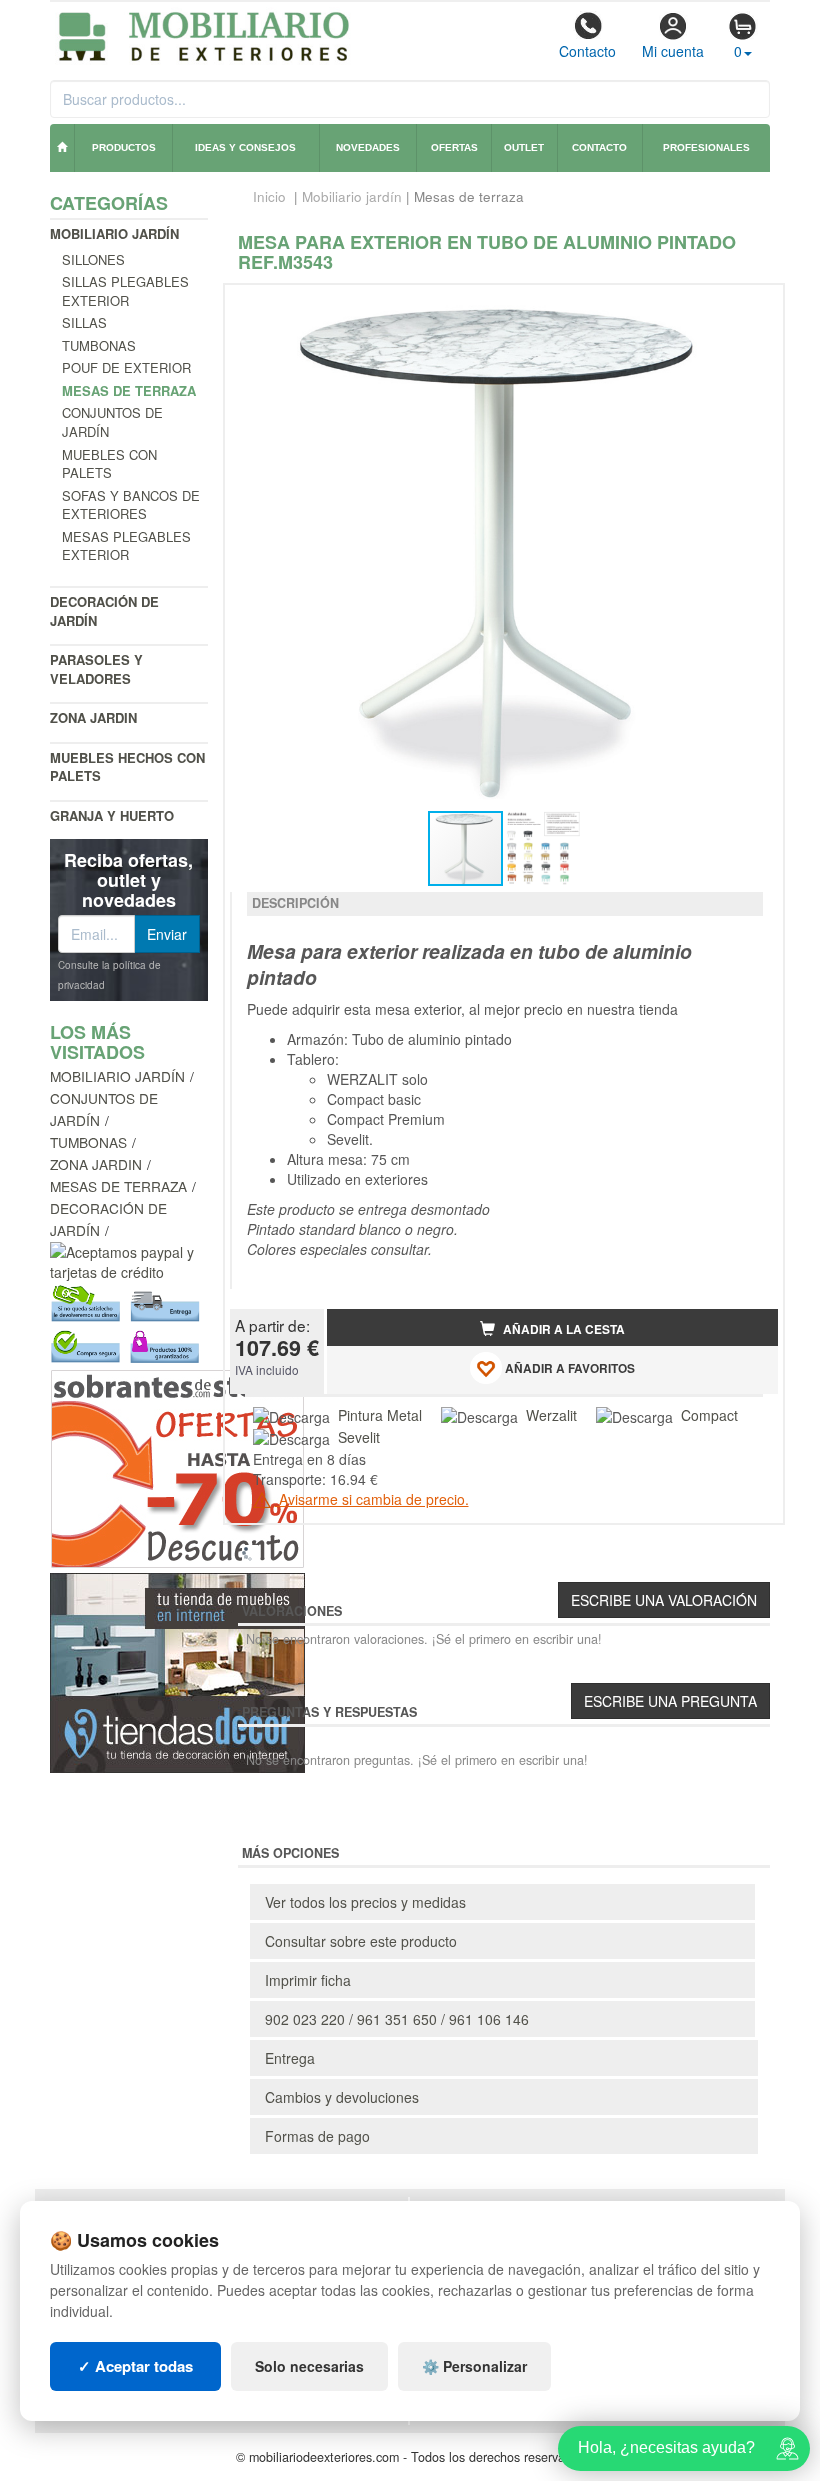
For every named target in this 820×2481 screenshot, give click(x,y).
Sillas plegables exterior (125, 291)
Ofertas (454, 147)
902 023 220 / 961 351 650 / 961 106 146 (397, 2019)
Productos (124, 147)
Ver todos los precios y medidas (365, 1902)
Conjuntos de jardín (112, 422)
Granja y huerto (112, 815)
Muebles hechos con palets (127, 767)
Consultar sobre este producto (361, 1941)
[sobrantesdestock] (177, 1467)
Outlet (524, 147)
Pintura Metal (380, 1415)
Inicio (269, 196)
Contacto (587, 51)
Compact (709, 1415)
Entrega (290, 2058)
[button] (745, 308)
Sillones (93, 259)
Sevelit (359, 1437)
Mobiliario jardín (114, 233)
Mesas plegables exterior (126, 546)
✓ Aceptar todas (135, 2366)
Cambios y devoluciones (342, 2097)
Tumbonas (99, 345)
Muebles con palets (109, 464)
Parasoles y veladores (96, 669)
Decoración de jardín (104, 611)
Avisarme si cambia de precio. (372, 1499)
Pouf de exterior (126, 367)
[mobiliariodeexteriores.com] (204, 34)
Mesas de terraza (118, 1186)
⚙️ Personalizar (474, 2366)
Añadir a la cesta (562, 1329)
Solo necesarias (309, 2366)
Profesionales (706, 147)
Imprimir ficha (308, 1980)
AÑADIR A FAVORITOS (568, 1368)
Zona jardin (93, 717)
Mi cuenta (673, 51)
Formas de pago (317, 2136)
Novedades (368, 147)
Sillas (84, 322)
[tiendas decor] (177, 1671)
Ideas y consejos (245, 147)
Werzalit (551, 1415)
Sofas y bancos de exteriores (131, 505)
